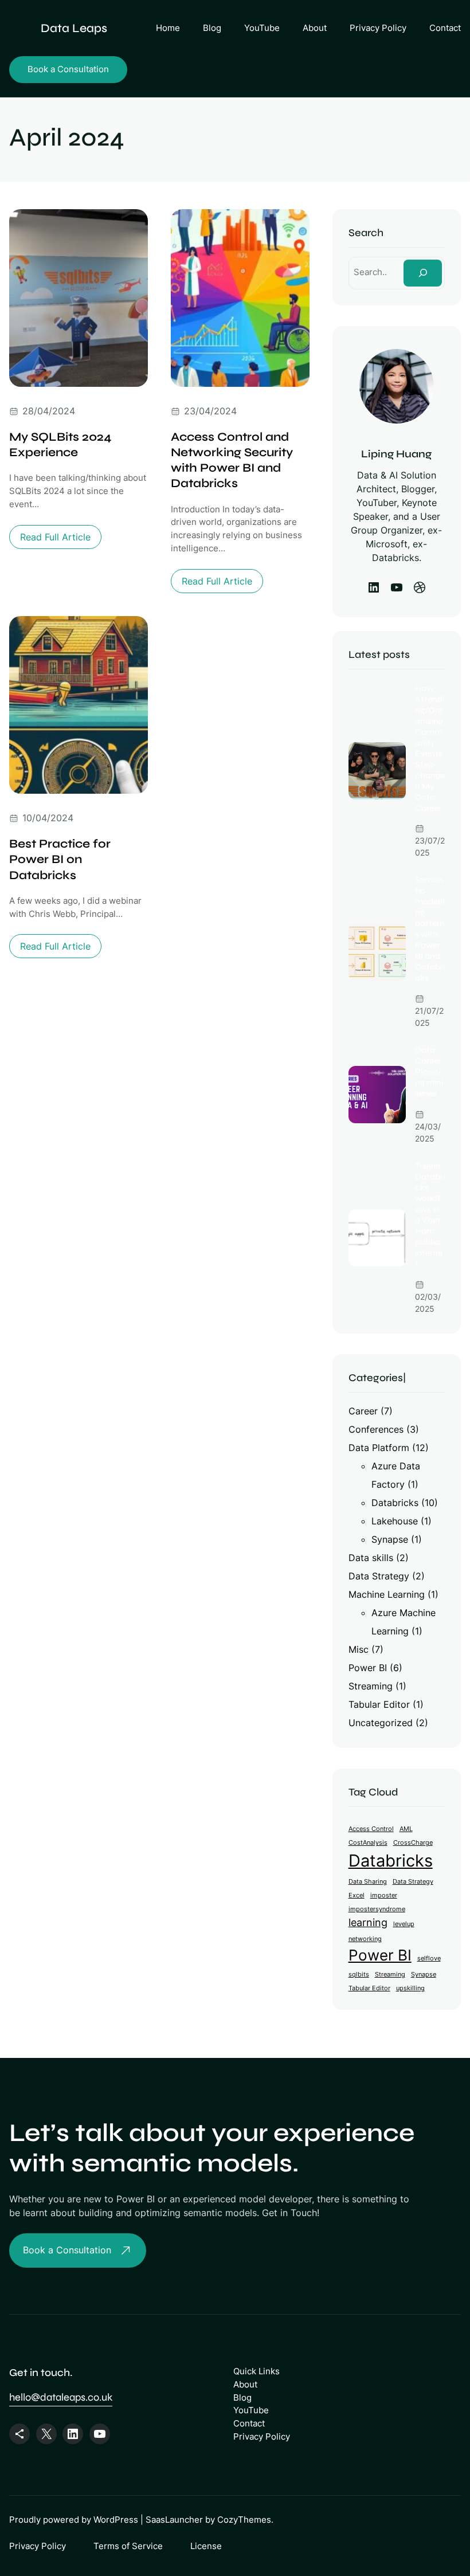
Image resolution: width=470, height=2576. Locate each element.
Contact (249, 2423)
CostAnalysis (368, 1843)
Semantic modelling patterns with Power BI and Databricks (430, 929)
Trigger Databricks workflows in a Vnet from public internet (430, 1215)
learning (368, 1922)
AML (406, 1829)
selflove (429, 1959)
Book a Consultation (68, 69)
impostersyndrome (377, 1909)
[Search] (423, 273)
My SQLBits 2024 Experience (60, 445)
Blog (242, 2397)
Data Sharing (368, 1882)
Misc (359, 1649)
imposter (384, 1895)
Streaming (371, 1686)
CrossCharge (413, 1843)
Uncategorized (381, 1723)
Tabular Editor (379, 1704)
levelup (404, 1924)
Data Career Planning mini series (429, 1072)
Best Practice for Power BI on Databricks (60, 860)
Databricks (395, 1503)
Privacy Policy (262, 2436)
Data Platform (379, 1448)
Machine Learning (387, 1594)
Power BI (368, 1668)
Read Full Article (59, 540)
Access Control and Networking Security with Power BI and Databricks (232, 460)
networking (365, 1939)
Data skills (371, 1558)
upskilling (410, 1988)
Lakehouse (395, 1521)
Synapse (390, 1539)
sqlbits (359, 1975)
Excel (357, 1895)
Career (363, 1411)
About (245, 2384)
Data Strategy (379, 1576)
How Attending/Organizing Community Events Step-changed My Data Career (430, 748)
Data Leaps (74, 28)
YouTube (251, 2410)
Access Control (371, 1829)
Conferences (376, 1429)
